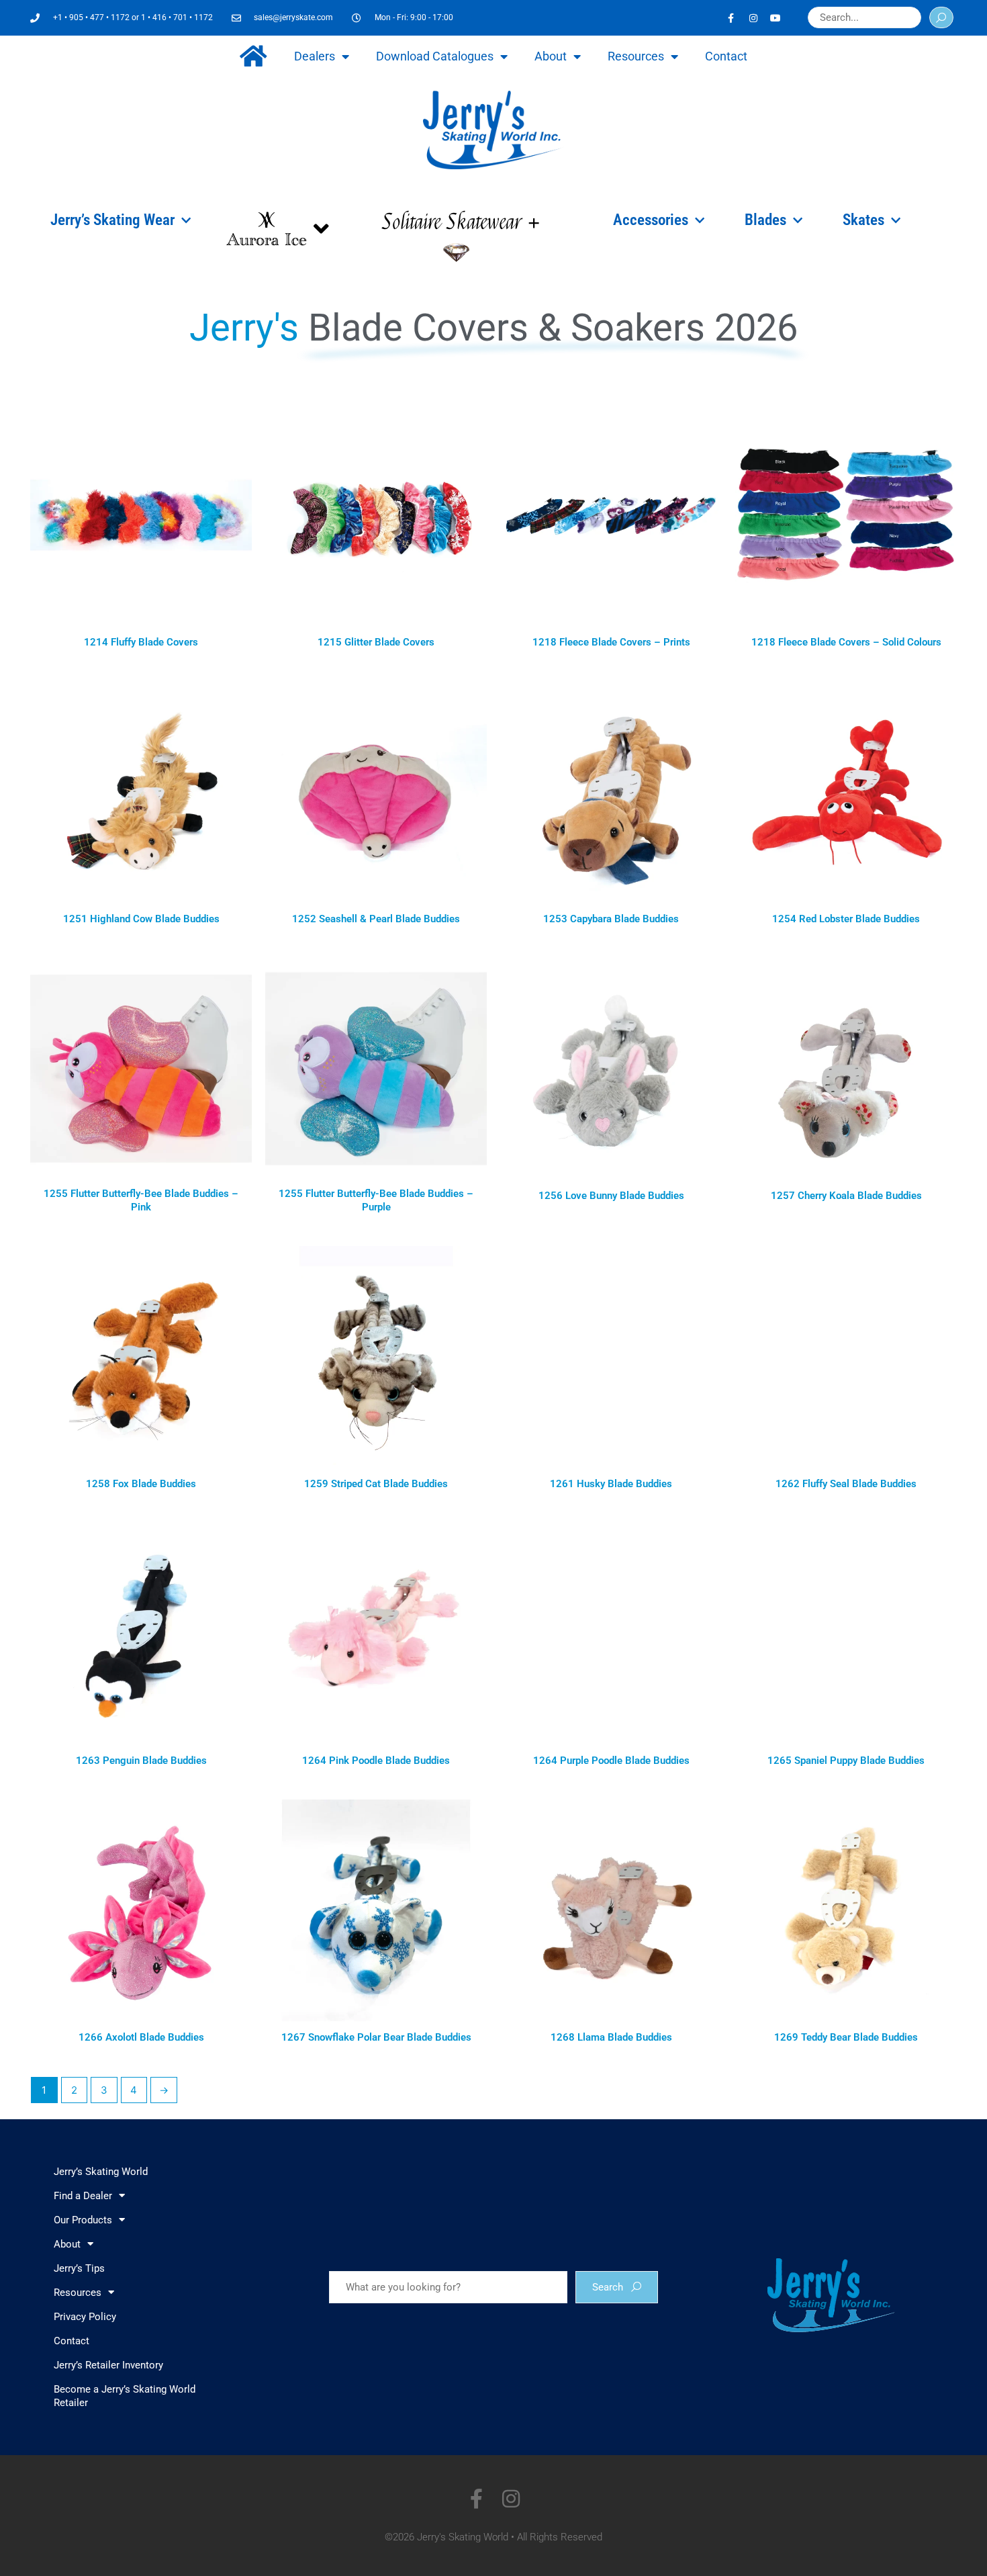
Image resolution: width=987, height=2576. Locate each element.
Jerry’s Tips (79, 2268)
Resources (636, 56)
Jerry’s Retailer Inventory (108, 2365)
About (551, 56)
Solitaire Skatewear (452, 222)
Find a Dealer (83, 2196)
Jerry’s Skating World (101, 2172)
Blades (765, 220)
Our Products (83, 2220)
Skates (863, 220)
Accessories (651, 220)
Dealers (315, 56)
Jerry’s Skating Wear (112, 220)
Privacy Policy (85, 2317)
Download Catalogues (435, 56)
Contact (726, 56)
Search (608, 2287)
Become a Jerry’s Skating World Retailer (125, 2396)
